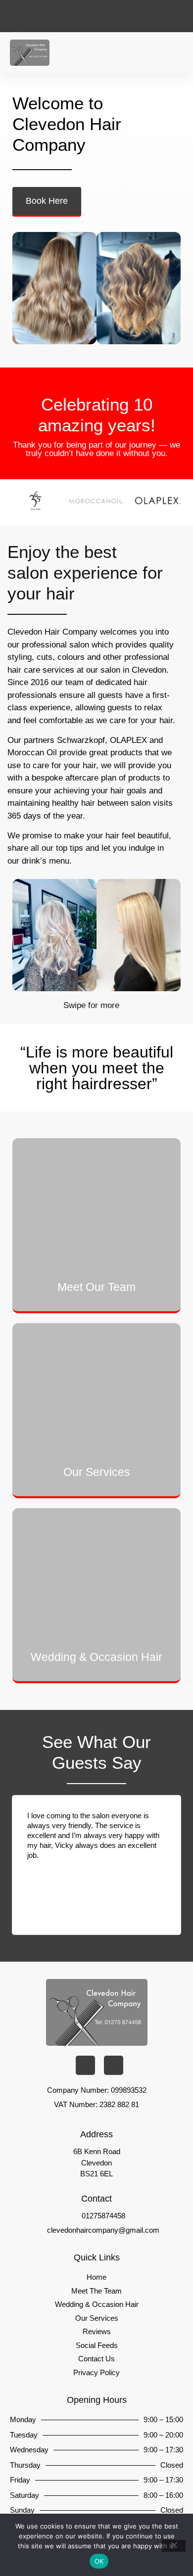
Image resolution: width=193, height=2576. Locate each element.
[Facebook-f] (115, 16)
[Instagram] (145, 16)
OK (99, 2561)
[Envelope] (84, 16)
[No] (174, 2546)
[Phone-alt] (53, 16)
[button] (176, 53)
